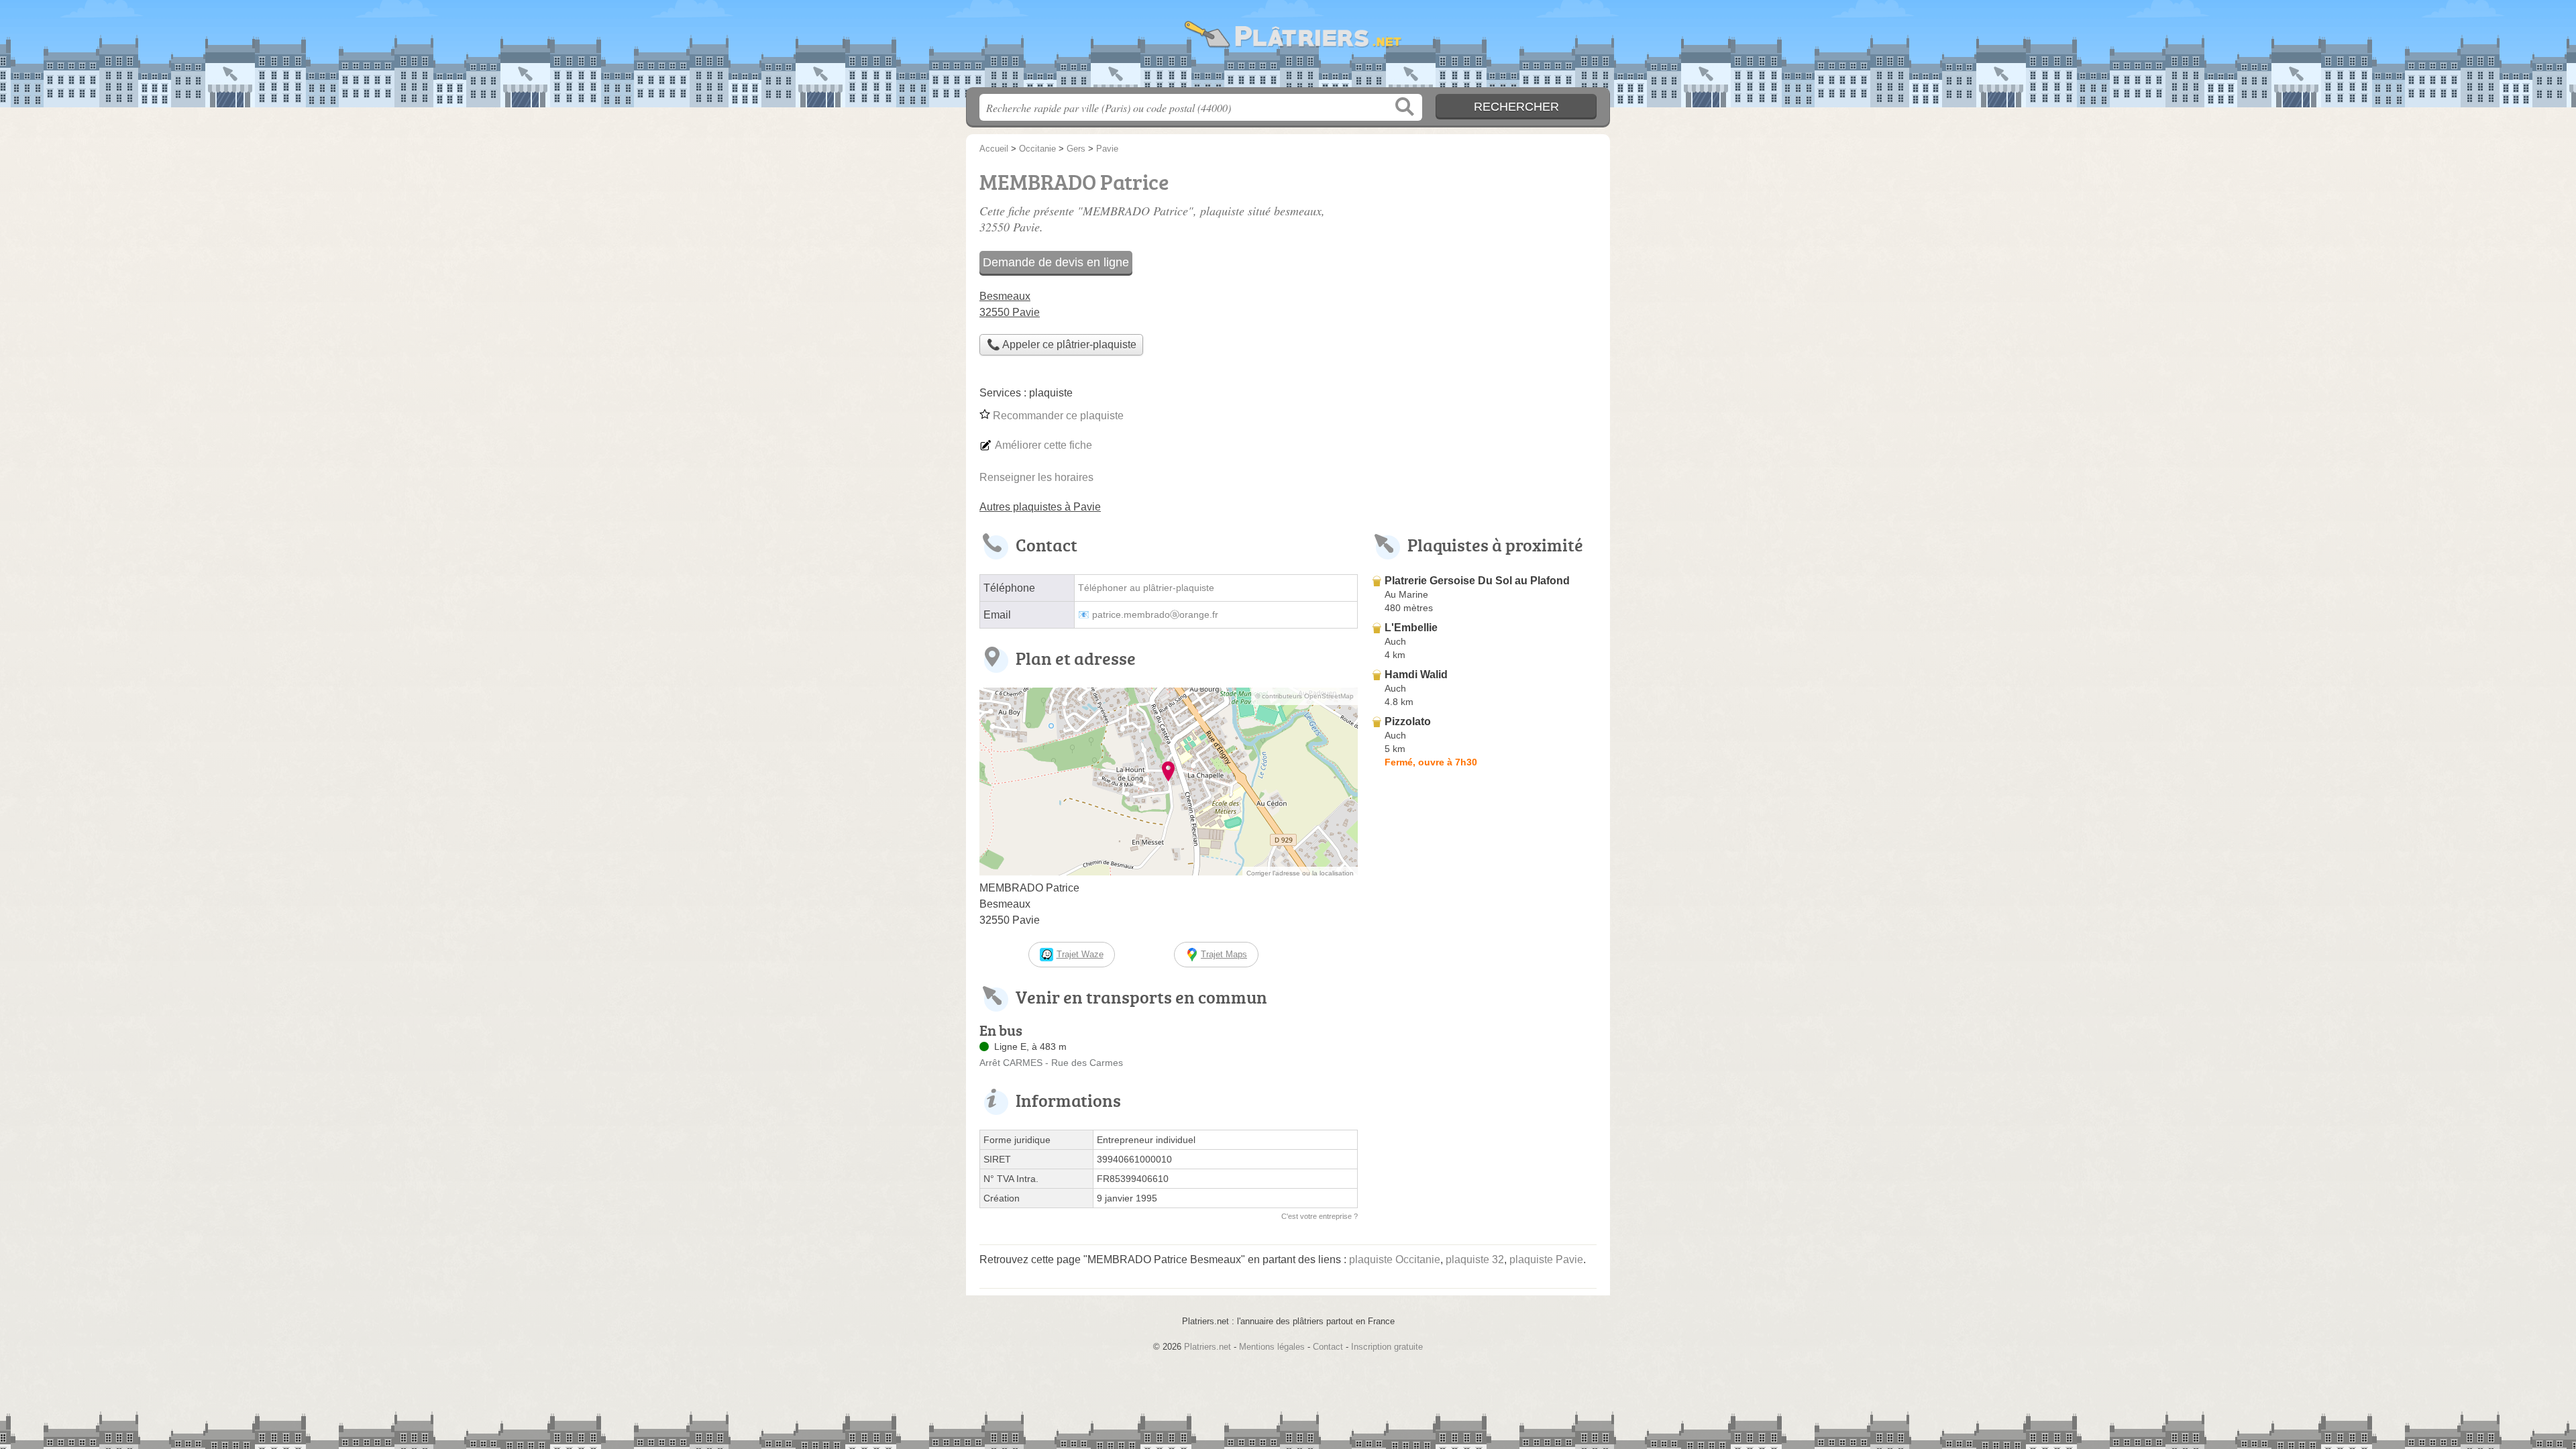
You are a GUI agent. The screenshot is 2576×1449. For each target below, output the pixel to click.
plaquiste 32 (1475, 1259)
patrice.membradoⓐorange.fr (1155, 615)
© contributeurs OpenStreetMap (1304, 696)
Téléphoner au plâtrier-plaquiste (1146, 588)
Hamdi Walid (1416, 675)
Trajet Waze (1080, 954)
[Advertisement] (1484, 1085)
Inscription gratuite (1387, 1347)
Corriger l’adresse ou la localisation (1300, 873)
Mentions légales (1272, 1347)
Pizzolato (1408, 721)
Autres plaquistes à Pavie (1040, 507)
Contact (1328, 1347)
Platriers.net (1288, 48)
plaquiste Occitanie (1395, 1259)
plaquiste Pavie (1546, 1259)
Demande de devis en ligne (1056, 262)
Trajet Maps (1224, 954)
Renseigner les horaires (1036, 477)
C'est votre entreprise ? (1320, 1216)
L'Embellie (1411, 628)
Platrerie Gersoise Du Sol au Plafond (1477, 581)
